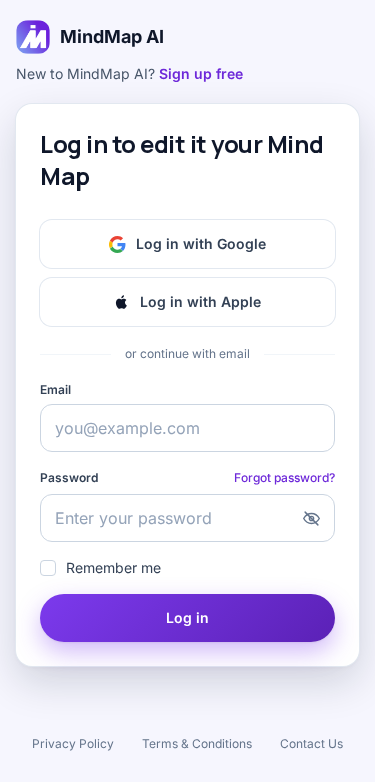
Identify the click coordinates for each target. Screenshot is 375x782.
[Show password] (311, 518)
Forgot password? (284, 477)
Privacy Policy (73, 743)
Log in (187, 617)
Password (69, 477)
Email (55, 389)
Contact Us (311, 743)
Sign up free (201, 73)
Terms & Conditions (197, 743)
